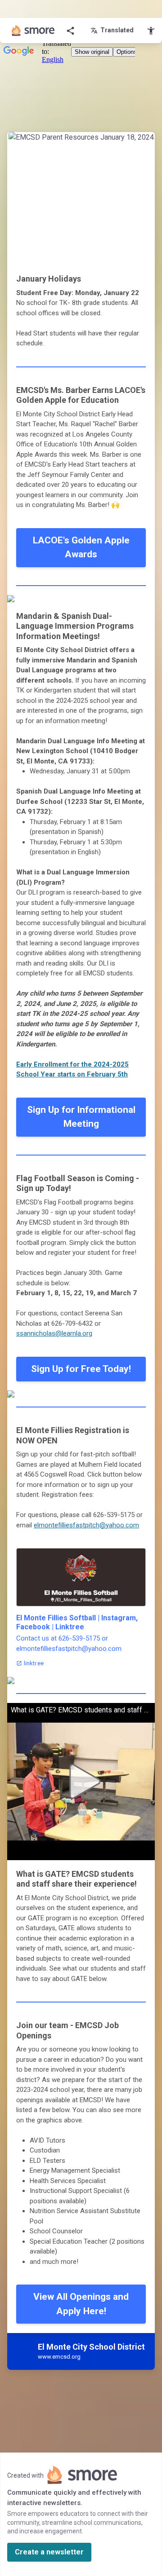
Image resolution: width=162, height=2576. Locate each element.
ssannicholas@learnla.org (54, 1333)
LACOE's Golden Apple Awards (81, 547)
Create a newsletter (49, 2552)
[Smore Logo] (33, 31)
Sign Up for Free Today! (81, 1369)
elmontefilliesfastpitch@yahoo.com (86, 1525)
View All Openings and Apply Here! (81, 2304)
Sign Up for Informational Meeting (81, 1117)
